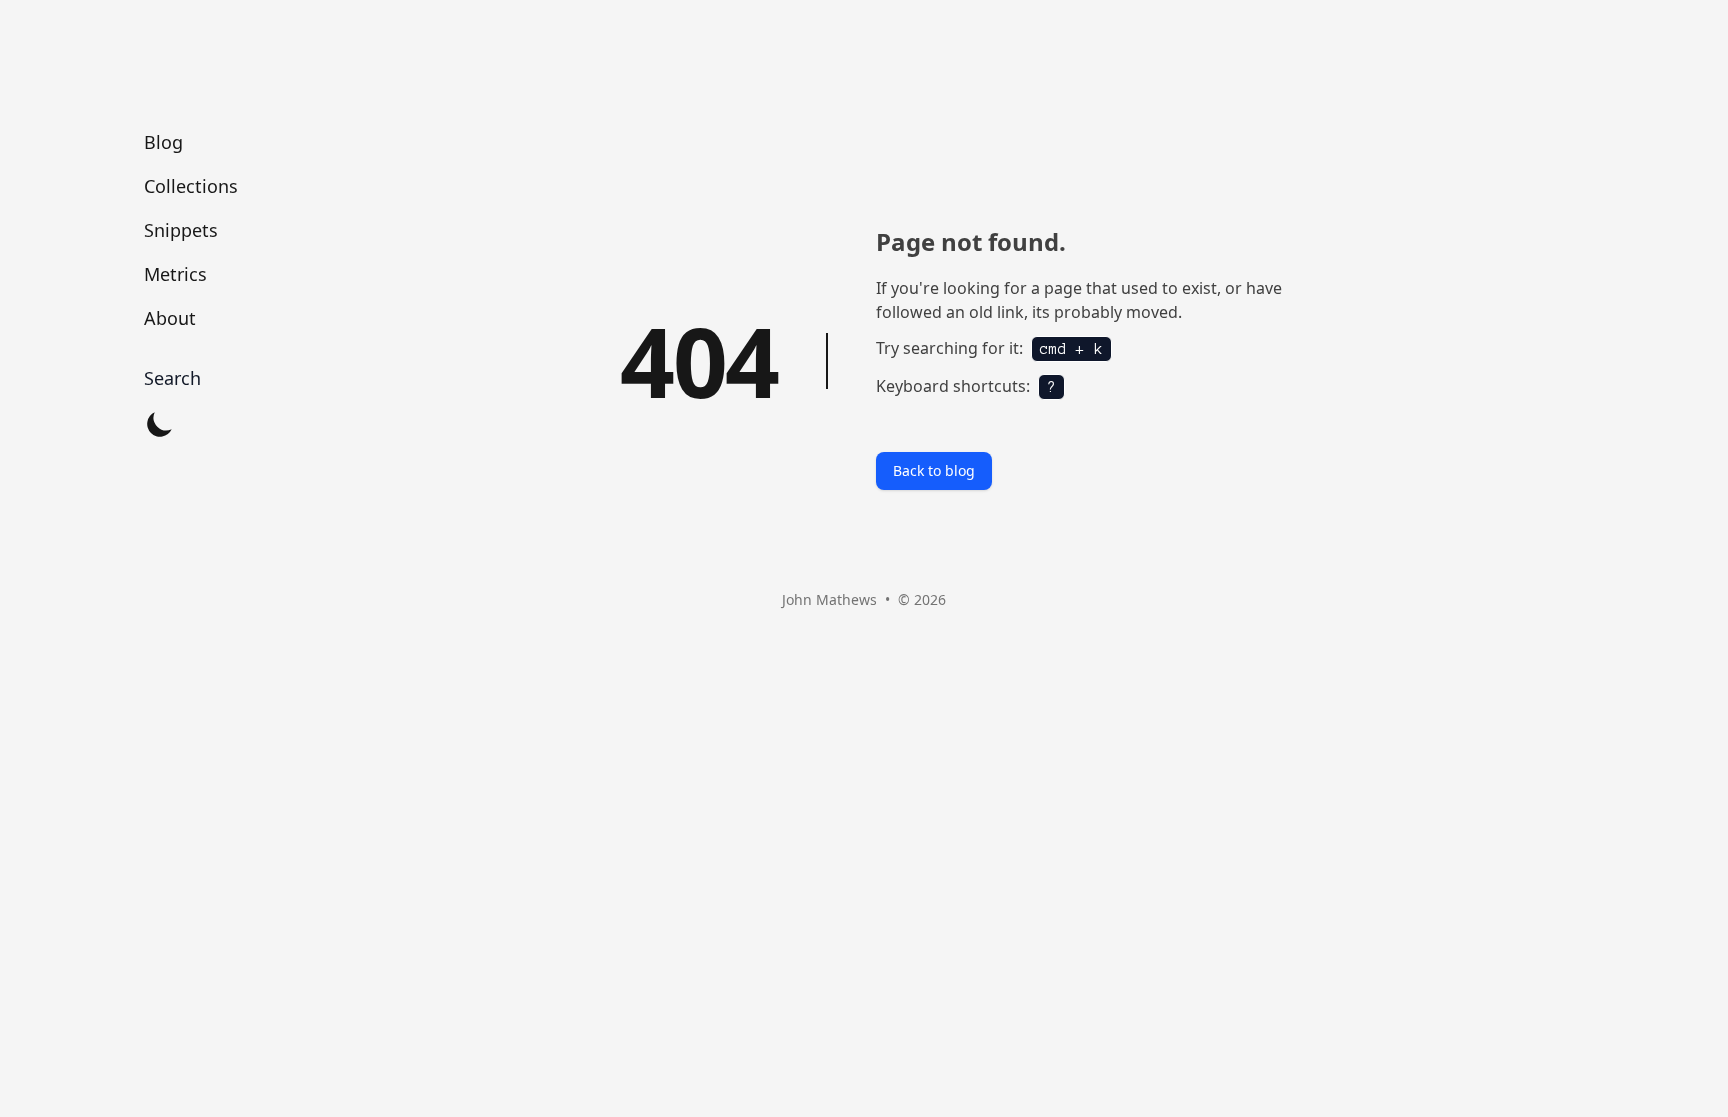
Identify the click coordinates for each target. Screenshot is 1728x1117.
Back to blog (934, 470)
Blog (163, 142)
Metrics (175, 274)
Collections (191, 186)
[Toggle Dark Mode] (160, 424)
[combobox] (191, 378)
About (170, 318)
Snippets (181, 230)
